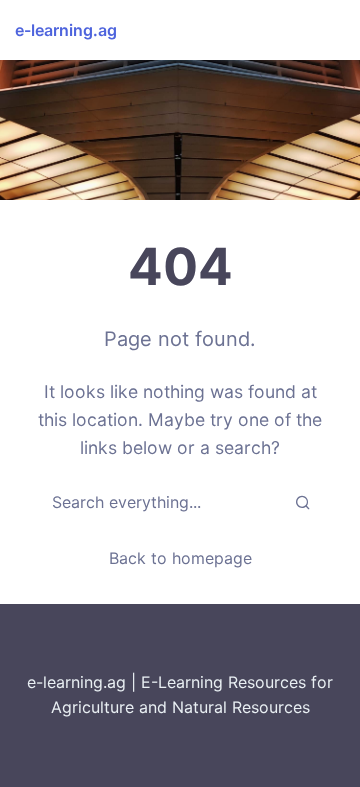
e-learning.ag (66, 30)
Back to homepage (180, 558)
